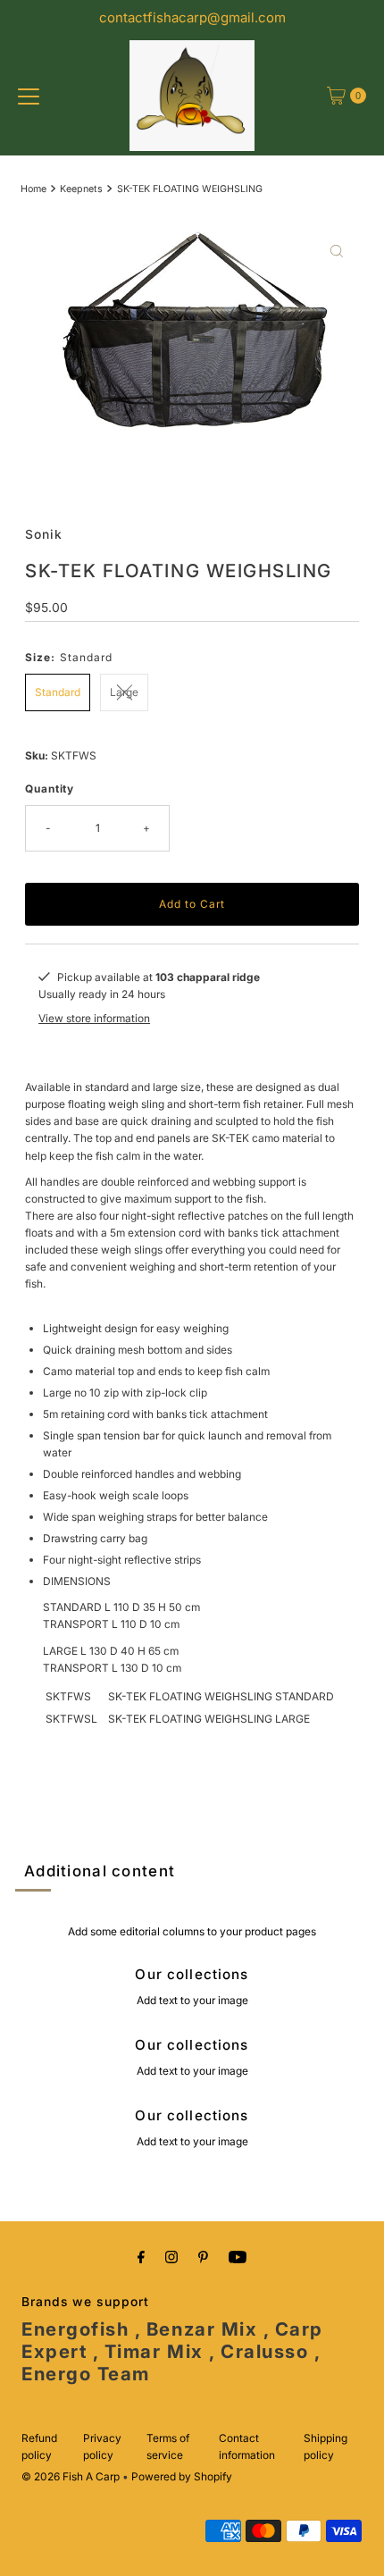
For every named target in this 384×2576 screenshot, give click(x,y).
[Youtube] (238, 2257)
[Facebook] (141, 2257)
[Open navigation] (29, 96)
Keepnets (81, 189)
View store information (94, 1018)
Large (124, 692)
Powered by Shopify (182, 2476)
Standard (58, 692)
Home (33, 189)
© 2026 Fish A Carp (71, 2476)
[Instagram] (171, 2257)
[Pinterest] (203, 2257)
